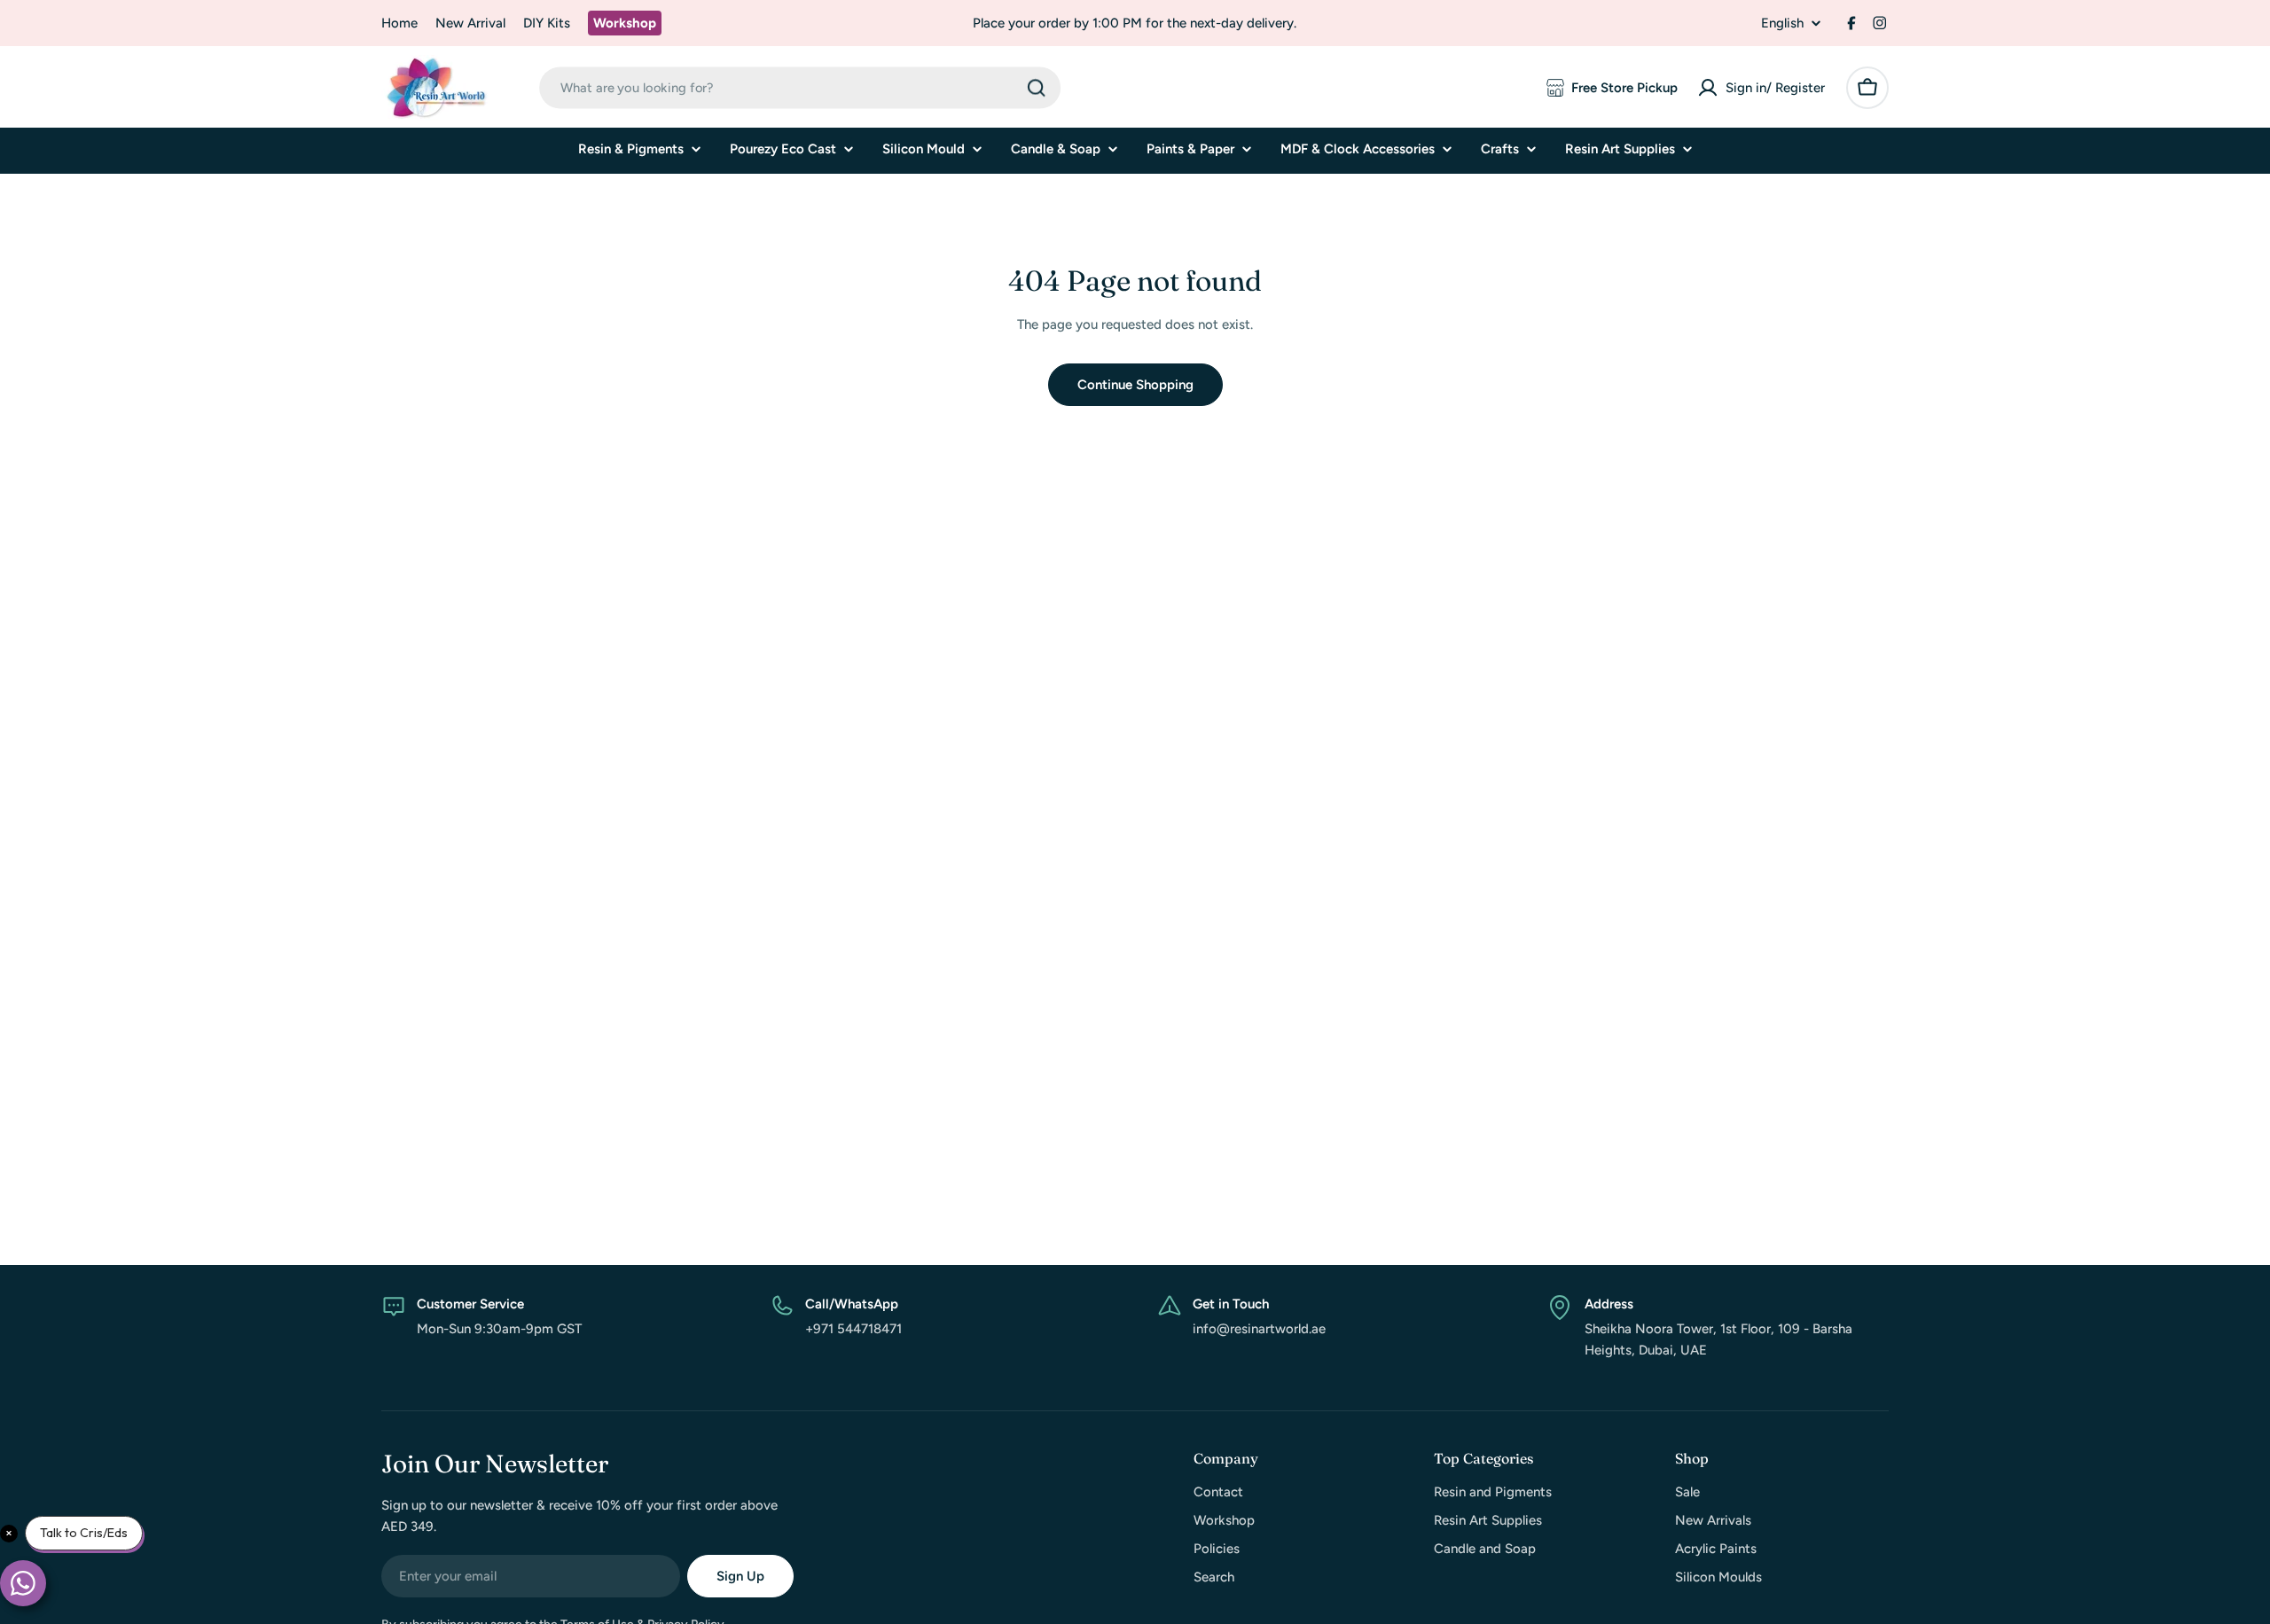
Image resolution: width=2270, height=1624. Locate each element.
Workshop (625, 23)
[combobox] (800, 87)
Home (399, 23)
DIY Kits (547, 23)
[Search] (1037, 88)
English (1782, 23)
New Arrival (470, 23)
